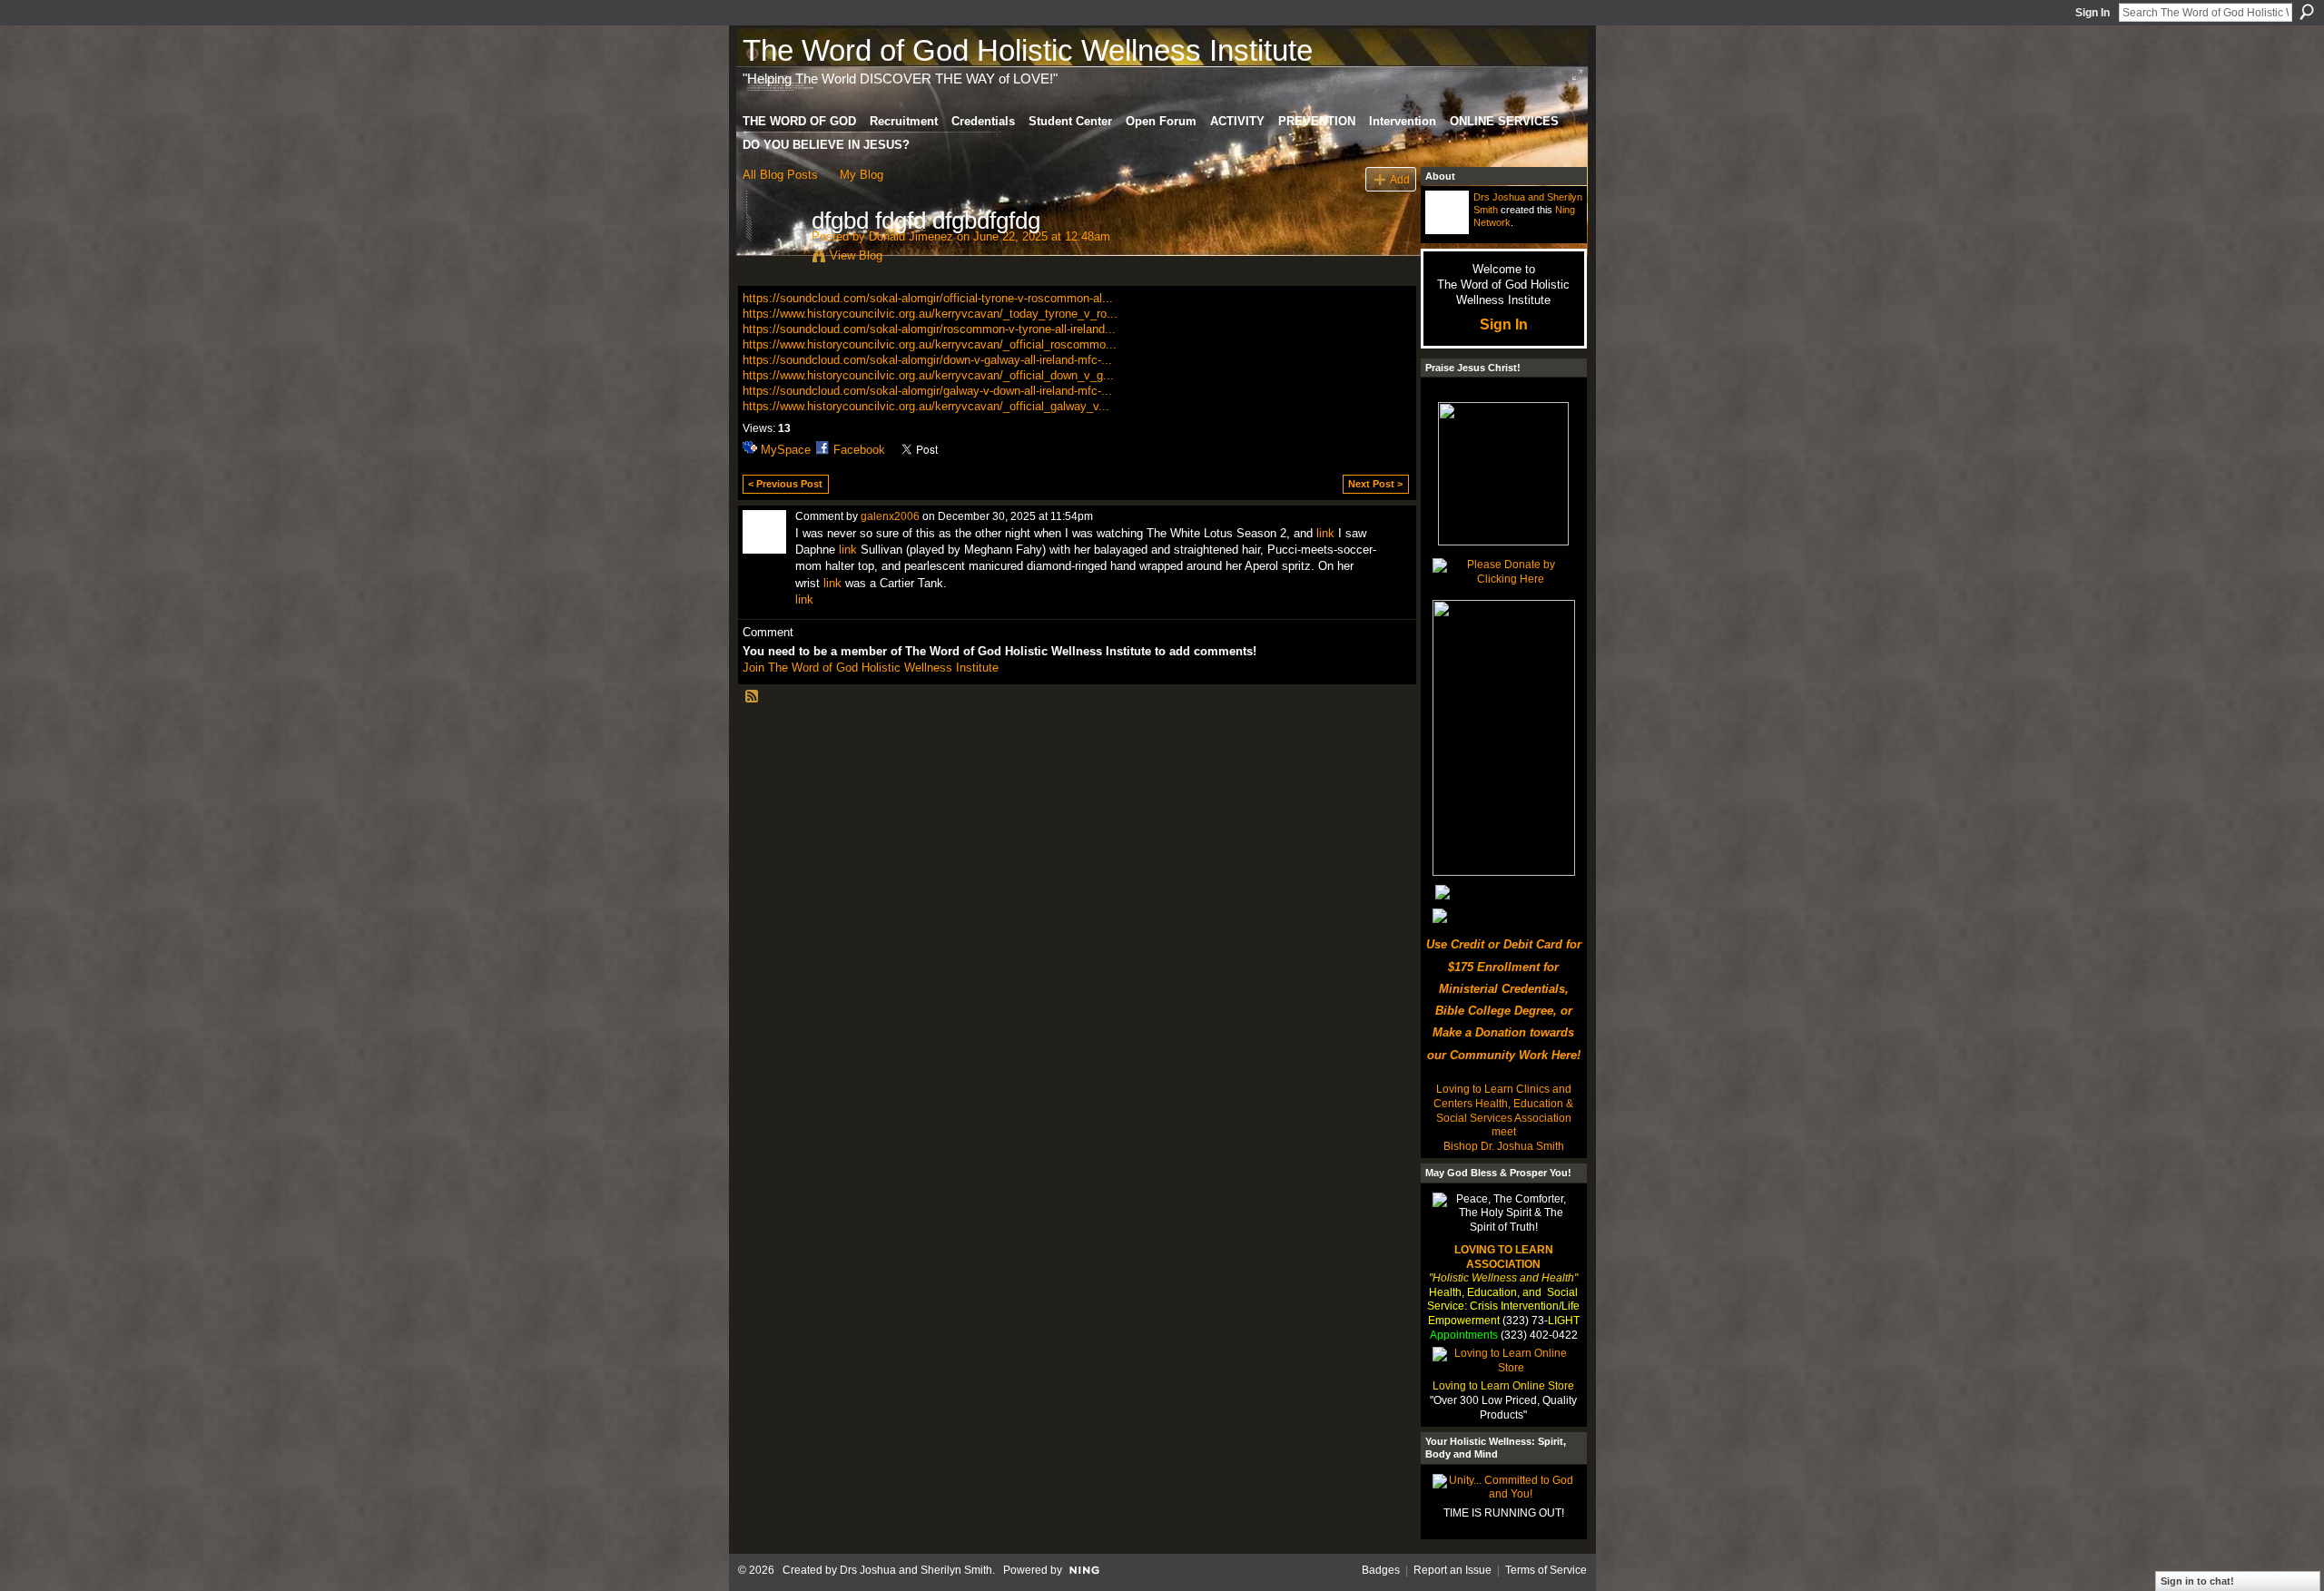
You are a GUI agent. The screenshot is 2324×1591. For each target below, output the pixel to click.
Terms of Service (1546, 1570)
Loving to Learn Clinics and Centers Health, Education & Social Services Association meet (1503, 1110)
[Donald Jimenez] (772, 259)
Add (1400, 179)
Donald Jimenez (911, 236)
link (1325, 533)
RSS (753, 697)
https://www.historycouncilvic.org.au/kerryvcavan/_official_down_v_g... (928, 375)
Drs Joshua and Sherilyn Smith (916, 1570)
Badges (1381, 1570)
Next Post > (1375, 484)
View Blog (856, 255)
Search (2307, 12)
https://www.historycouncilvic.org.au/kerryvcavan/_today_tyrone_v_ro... (930, 314)
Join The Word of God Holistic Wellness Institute (871, 668)
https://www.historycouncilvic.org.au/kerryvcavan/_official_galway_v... (926, 406)
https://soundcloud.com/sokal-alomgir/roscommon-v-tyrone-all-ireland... (929, 329)
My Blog (862, 175)
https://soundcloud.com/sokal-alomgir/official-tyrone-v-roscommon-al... (928, 298)
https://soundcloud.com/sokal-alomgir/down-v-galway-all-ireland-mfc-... (927, 360)
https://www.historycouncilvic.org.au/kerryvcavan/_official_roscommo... (930, 344)
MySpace (786, 450)
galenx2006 (890, 516)
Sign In (2093, 13)
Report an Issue (1452, 1570)
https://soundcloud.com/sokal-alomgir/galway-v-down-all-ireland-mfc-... (927, 391)
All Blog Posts (780, 175)
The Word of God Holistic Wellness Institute (1028, 50)
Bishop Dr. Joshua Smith (1504, 1146)
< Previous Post (785, 484)
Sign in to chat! (2197, 1581)
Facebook (859, 450)
